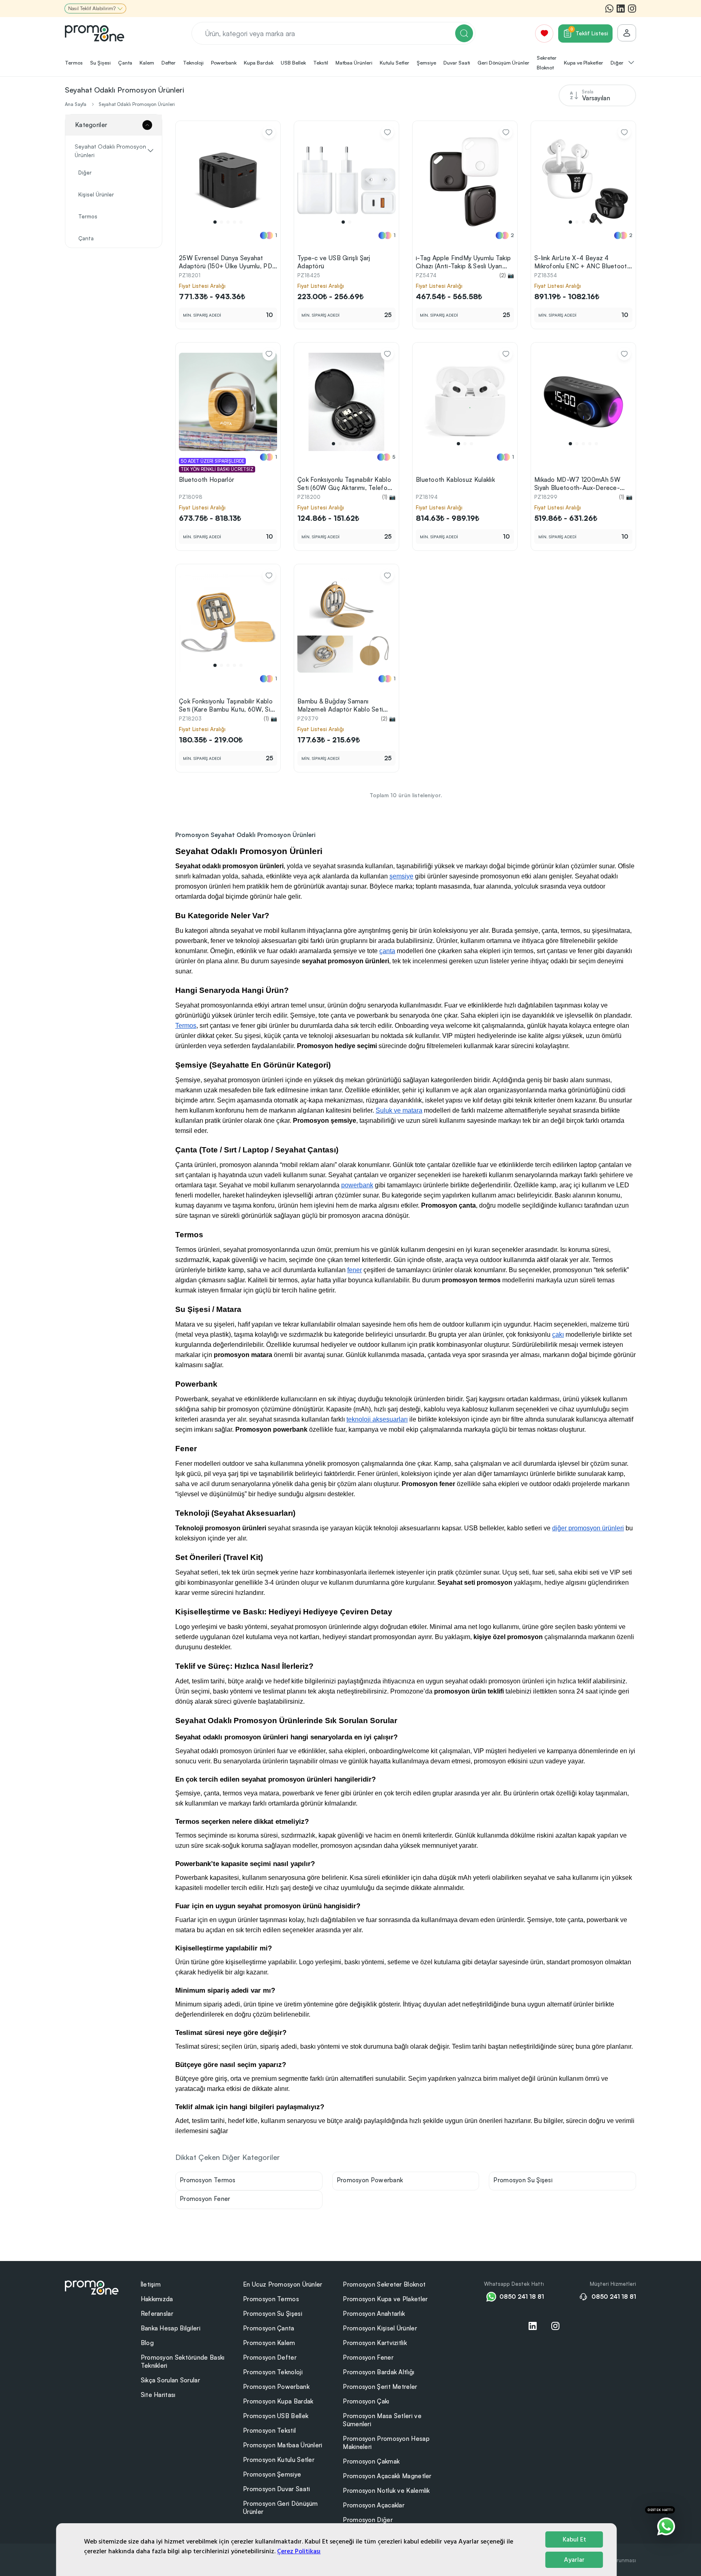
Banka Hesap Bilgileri (171, 2328)
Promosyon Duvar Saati (276, 2489)
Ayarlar (574, 2560)
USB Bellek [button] (293, 63)
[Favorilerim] (544, 33)
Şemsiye (426, 63)
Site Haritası (158, 2395)
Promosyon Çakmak (371, 2461)
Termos (88, 216)
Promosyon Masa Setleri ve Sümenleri (382, 2420)
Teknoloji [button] (193, 63)
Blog (147, 2343)
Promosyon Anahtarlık (374, 2314)
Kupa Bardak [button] (259, 63)
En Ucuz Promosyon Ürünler (283, 2284)
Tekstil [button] (321, 63)
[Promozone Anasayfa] (95, 33)
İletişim (151, 2284)
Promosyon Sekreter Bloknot (384, 2284)
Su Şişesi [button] (100, 63)
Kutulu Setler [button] (395, 63)
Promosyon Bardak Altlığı (378, 2372)
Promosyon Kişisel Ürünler (380, 2328)
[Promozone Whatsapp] (609, 9)
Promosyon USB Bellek (276, 2416)
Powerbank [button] (224, 63)
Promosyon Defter (270, 2357)
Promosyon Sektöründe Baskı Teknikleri (183, 2361)
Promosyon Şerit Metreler (380, 2387)
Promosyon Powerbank (370, 2180)
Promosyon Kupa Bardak (278, 2401)
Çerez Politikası (299, 2551)
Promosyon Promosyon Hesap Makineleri (386, 2443)
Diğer (85, 173)
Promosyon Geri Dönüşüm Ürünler (281, 2508)
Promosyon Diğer (368, 2520)
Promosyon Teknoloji (273, 2372)
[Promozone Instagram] (632, 9)
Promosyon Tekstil (269, 2430)
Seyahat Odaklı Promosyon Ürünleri (137, 104)
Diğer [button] (618, 63)
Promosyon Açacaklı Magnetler (387, 2476)
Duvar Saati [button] (457, 63)
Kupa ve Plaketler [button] (584, 63)
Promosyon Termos (208, 2180)
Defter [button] (169, 63)
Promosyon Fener (205, 2199)
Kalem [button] (147, 63)
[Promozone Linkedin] (621, 9)
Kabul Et (574, 2539)
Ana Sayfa (76, 104)
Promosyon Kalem (269, 2343)
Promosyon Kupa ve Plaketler (385, 2299)
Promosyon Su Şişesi (523, 2180)
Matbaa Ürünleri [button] (354, 63)
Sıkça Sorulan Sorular (170, 2380)
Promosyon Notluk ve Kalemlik (386, 2491)
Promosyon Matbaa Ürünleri (283, 2445)
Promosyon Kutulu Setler (279, 2460)
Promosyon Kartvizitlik (375, 2343)
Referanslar (157, 2314)
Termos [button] (74, 63)
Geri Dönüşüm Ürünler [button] (503, 63)
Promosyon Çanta (269, 2328)
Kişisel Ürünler (96, 194)
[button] (215, 222)
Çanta (86, 238)
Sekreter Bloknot (547, 63)
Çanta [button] (125, 63)
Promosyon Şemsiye (272, 2474)
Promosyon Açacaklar (374, 2505)
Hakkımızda (157, 2299)
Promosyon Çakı (366, 2401)
